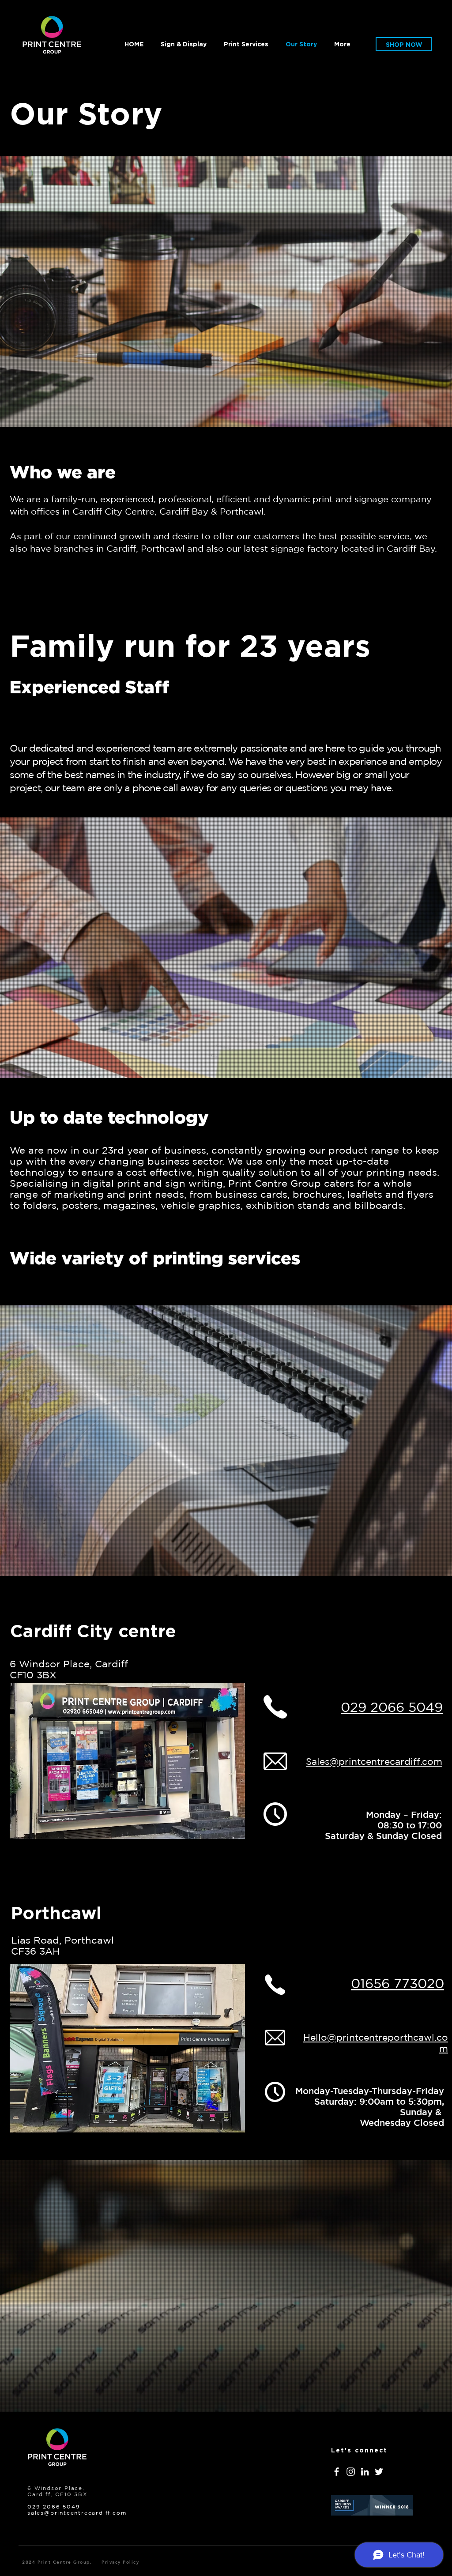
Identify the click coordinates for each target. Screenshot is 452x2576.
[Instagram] (351, 2472)
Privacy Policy (120, 2562)
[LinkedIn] (365, 2472)
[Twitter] (379, 2472)
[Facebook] (337, 2472)
